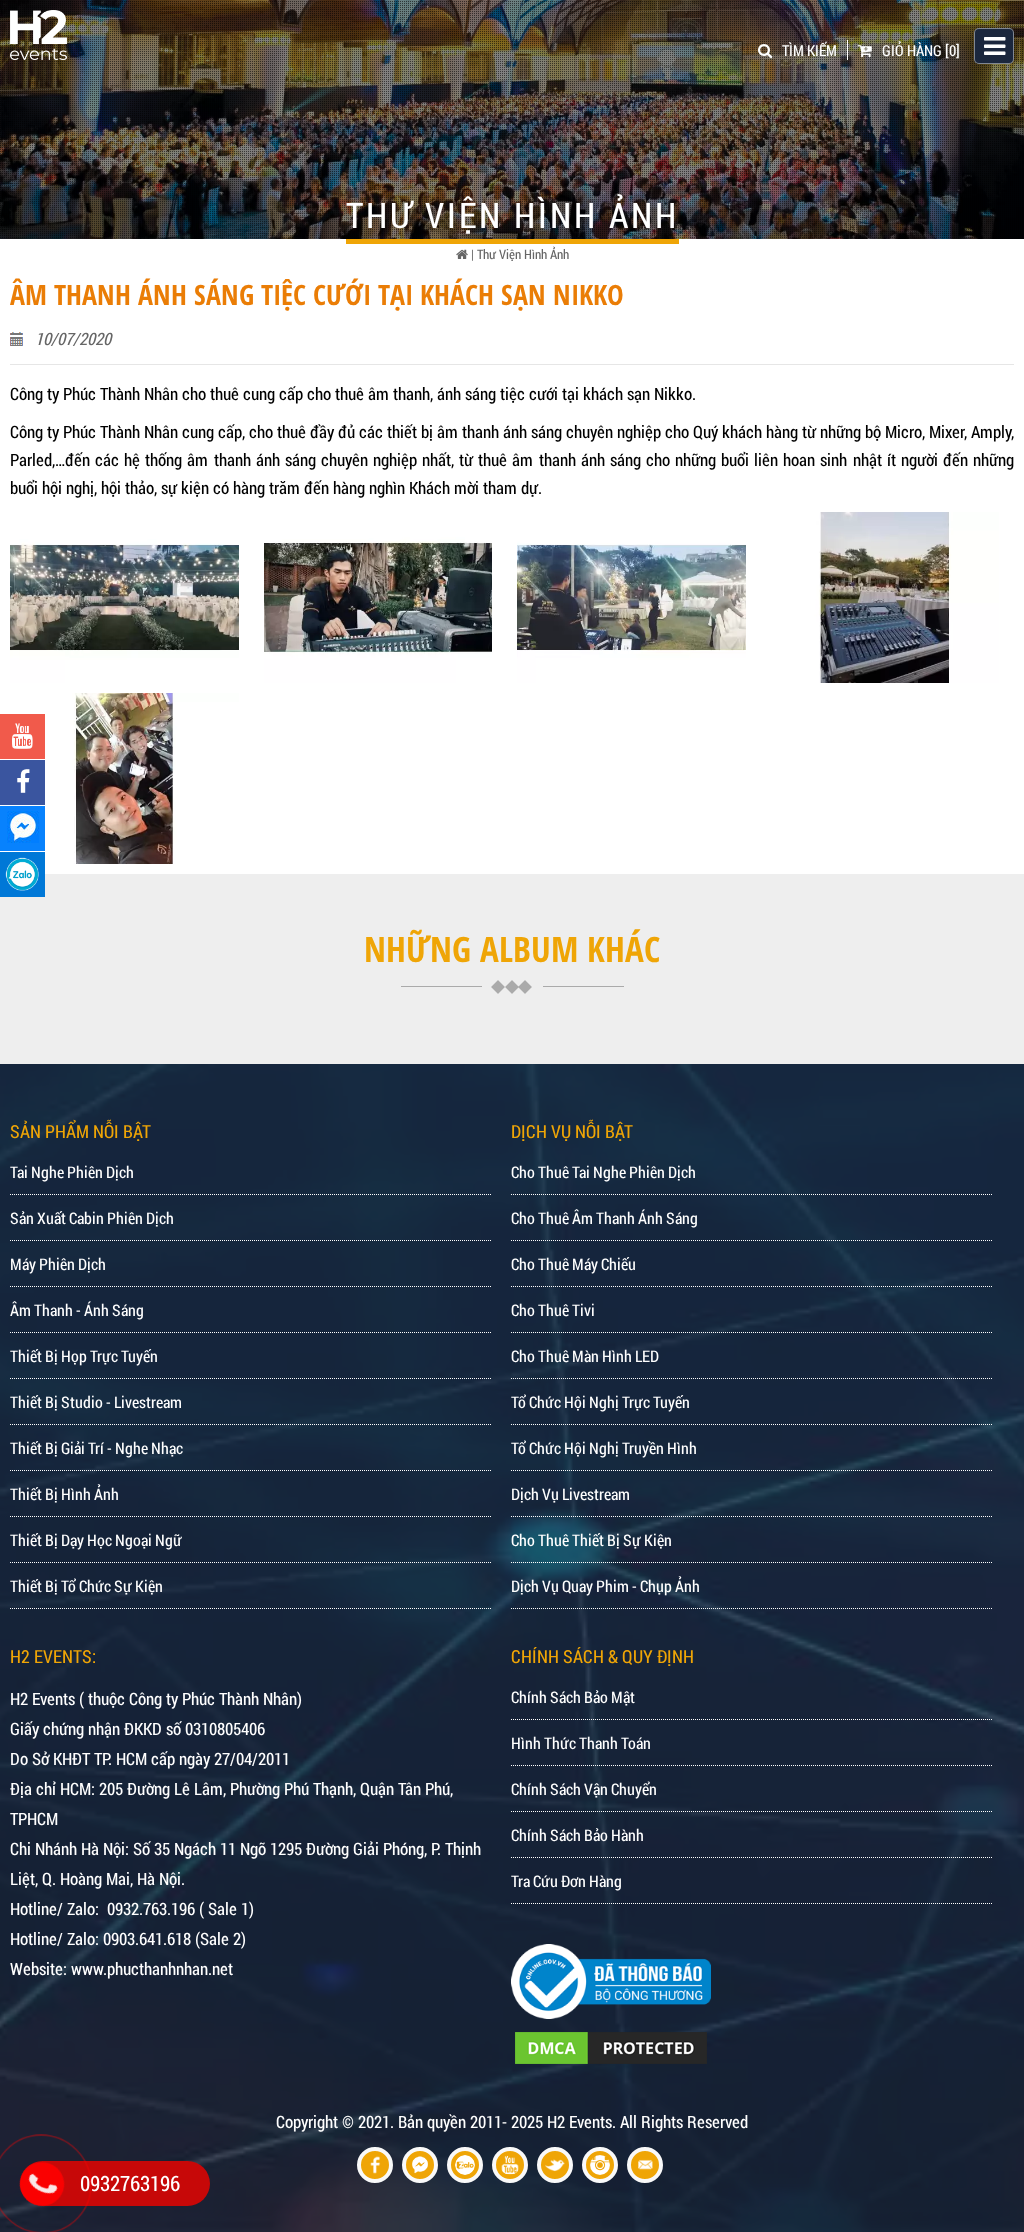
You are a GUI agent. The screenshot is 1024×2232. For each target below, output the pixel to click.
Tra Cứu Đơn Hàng (566, 1880)
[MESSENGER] (22, 828)
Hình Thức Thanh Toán (581, 1742)
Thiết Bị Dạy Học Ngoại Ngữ (96, 1539)
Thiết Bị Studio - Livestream (96, 1401)
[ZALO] (22, 874)
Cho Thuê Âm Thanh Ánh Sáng (604, 1217)
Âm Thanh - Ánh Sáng (77, 1309)
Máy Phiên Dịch (58, 1263)
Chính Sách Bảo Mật (573, 1696)
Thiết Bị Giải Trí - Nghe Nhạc (96, 1447)
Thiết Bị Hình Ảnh (64, 1493)
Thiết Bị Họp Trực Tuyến (84, 1355)
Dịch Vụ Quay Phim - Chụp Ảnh (605, 1585)
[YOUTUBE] (22, 736)
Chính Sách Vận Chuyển (584, 1788)
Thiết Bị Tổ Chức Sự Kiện (86, 1585)
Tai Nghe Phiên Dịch (72, 1171)
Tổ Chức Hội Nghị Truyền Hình (604, 1447)
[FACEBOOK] (22, 782)
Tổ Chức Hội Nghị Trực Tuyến (600, 1401)
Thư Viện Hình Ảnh (523, 254)
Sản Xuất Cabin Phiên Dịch (92, 1217)
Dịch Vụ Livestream (570, 1493)
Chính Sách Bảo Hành (577, 1834)
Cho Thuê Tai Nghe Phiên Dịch (603, 1171)
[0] (921, 50)
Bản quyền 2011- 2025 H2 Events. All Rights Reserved (573, 2121)
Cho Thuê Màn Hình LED (585, 1355)
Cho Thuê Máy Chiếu (573, 1263)
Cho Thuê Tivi (553, 1309)
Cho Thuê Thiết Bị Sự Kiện (591, 1539)
